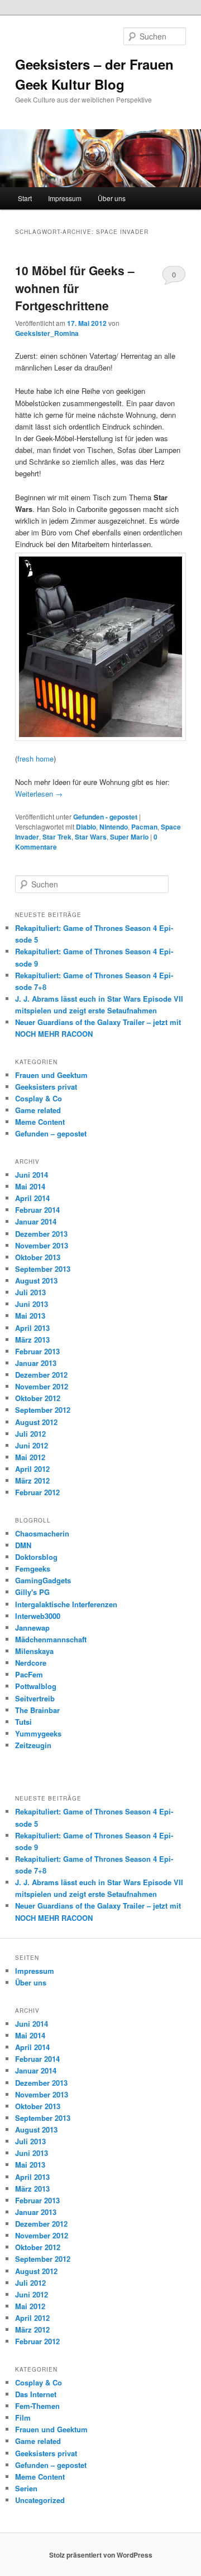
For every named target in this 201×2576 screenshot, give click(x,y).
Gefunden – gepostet (51, 1133)
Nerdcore (31, 1663)
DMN (23, 1545)
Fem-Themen (37, 2406)
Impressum (65, 198)
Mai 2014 (30, 1186)
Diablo (86, 827)
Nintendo (114, 827)
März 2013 (32, 1340)
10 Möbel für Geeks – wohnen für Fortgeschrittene (75, 288)
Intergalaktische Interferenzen (66, 1604)
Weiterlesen (39, 794)
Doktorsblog (36, 1557)
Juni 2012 (32, 1445)
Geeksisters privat (46, 1087)
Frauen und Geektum (51, 1075)
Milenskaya (34, 1651)
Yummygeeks (38, 1733)
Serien (26, 2488)
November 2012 (42, 1386)
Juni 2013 (32, 1304)
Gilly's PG (32, 1592)
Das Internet (36, 2394)
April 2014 (32, 1198)
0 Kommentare (174, 277)
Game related (38, 1110)
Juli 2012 (30, 1434)
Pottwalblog (36, 1686)
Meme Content (40, 1122)
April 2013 (32, 1328)
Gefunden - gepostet (105, 817)
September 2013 (43, 1269)
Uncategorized (40, 2500)
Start (25, 198)
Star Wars (91, 837)
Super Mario (129, 837)
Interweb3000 (38, 1616)
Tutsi (23, 1722)
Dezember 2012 (41, 1375)
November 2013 (42, 1245)
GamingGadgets (43, 1580)
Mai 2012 (30, 1457)
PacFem (29, 1674)
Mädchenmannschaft (51, 1639)
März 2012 (32, 1480)
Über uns (112, 198)
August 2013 (36, 1280)
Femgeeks (33, 1568)
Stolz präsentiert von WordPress (101, 2555)
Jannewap (32, 1628)
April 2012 (32, 1469)
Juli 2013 (30, 1292)
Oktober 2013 (38, 1257)
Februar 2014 (37, 1210)
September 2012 (43, 1410)
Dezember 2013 (41, 1234)
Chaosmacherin (42, 1533)
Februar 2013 (37, 1351)
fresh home (35, 758)
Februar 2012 (37, 1492)
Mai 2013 (30, 1316)
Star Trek (57, 837)
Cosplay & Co (39, 1098)
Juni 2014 (32, 1175)
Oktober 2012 (38, 1398)
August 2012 (36, 1422)
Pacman (144, 827)
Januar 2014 (36, 1221)
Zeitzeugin (33, 1745)
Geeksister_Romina (47, 333)
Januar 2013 (36, 1363)
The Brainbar (37, 1710)
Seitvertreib (35, 1698)
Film (23, 2418)
